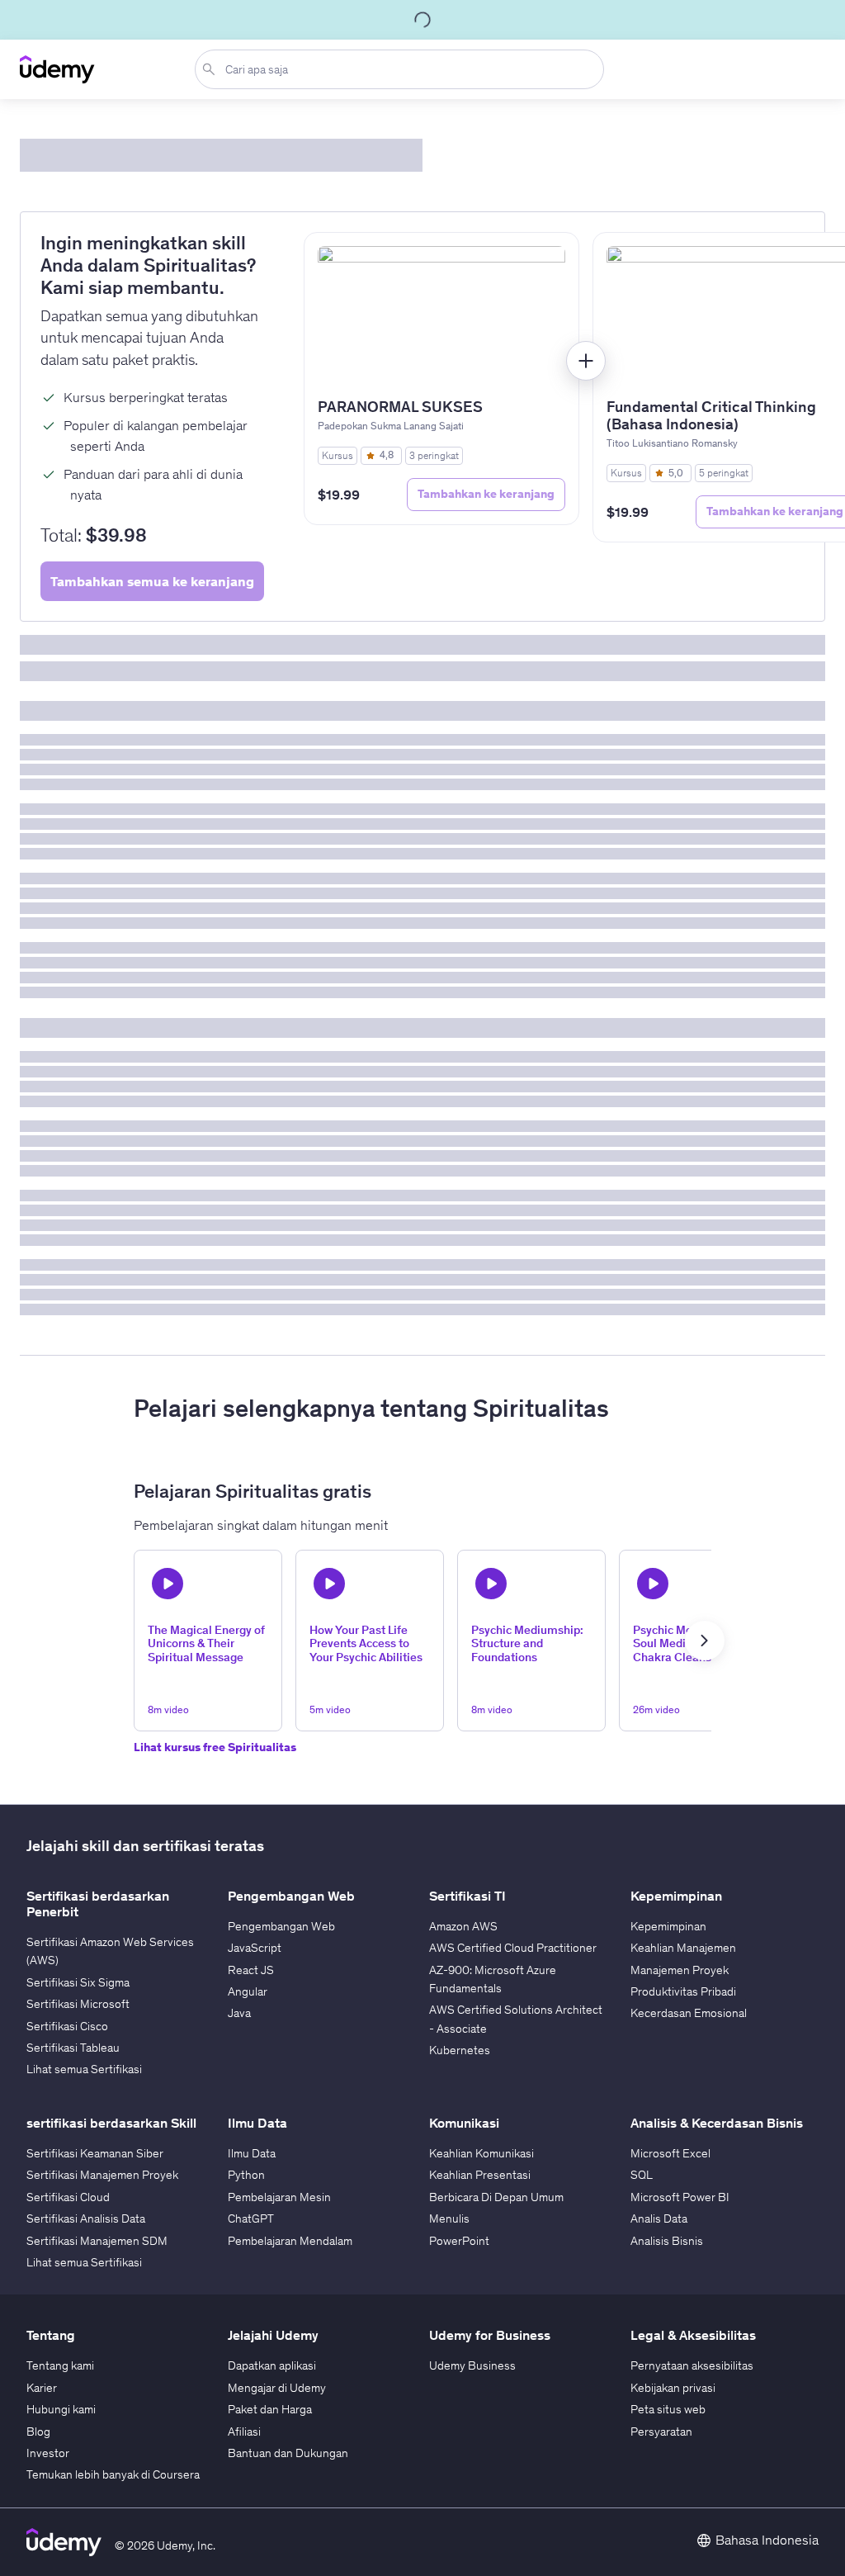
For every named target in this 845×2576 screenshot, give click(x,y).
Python (246, 2175)
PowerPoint (459, 2241)
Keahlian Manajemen (683, 1948)
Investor (48, 2453)
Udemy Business (472, 2365)
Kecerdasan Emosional (689, 2013)
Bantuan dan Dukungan (288, 2453)
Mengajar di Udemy (277, 2388)
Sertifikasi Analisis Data (86, 2218)
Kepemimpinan (668, 1926)
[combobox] (403, 69)
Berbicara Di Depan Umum (496, 2197)
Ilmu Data (252, 2153)
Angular (248, 1991)
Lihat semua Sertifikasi (84, 2069)
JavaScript (255, 1948)
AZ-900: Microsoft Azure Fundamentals (493, 1979)
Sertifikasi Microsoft (78, 2004)
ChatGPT (251, 2218)
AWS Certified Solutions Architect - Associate (516, 2019)
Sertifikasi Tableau (73, 2048)
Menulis (449, 2218)
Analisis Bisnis (667, 2241)
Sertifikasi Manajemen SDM (97, 2241)
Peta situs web (668, 2409)
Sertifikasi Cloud (68, 2197)
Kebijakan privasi (673, 2388)
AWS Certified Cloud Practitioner (513, 1948)
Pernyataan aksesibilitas (692, 2365)
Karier (42, 2388)
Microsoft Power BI (680, 2197)
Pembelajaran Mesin (279, 2197)
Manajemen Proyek (680, 1970)
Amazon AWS (463, 1926)
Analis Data (659, 2218)
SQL (642, 2175)
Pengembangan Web (281, 1926)
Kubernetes (460, 2050)
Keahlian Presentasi (480, 2175)
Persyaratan (661, 2432)
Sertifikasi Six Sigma (78, 1982)
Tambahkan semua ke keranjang (152, 581)
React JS (251, 1970)
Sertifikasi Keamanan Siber (95, 2153)
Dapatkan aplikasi (272, 2365)
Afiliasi (244, 2432)
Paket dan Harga (270, 2409)
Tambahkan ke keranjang (486, 494)
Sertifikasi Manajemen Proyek (102, 2175)
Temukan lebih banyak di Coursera (113, 2474)
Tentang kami (60, 2365)
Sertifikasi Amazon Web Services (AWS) (110, 1951)
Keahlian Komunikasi (482, 2153)
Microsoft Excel (670, 2153)
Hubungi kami (61, 2409)
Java (239, 2013)
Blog (38, 2432)
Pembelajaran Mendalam (290, 2241)
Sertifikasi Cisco (67, 2026)
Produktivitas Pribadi (683, 1991)
